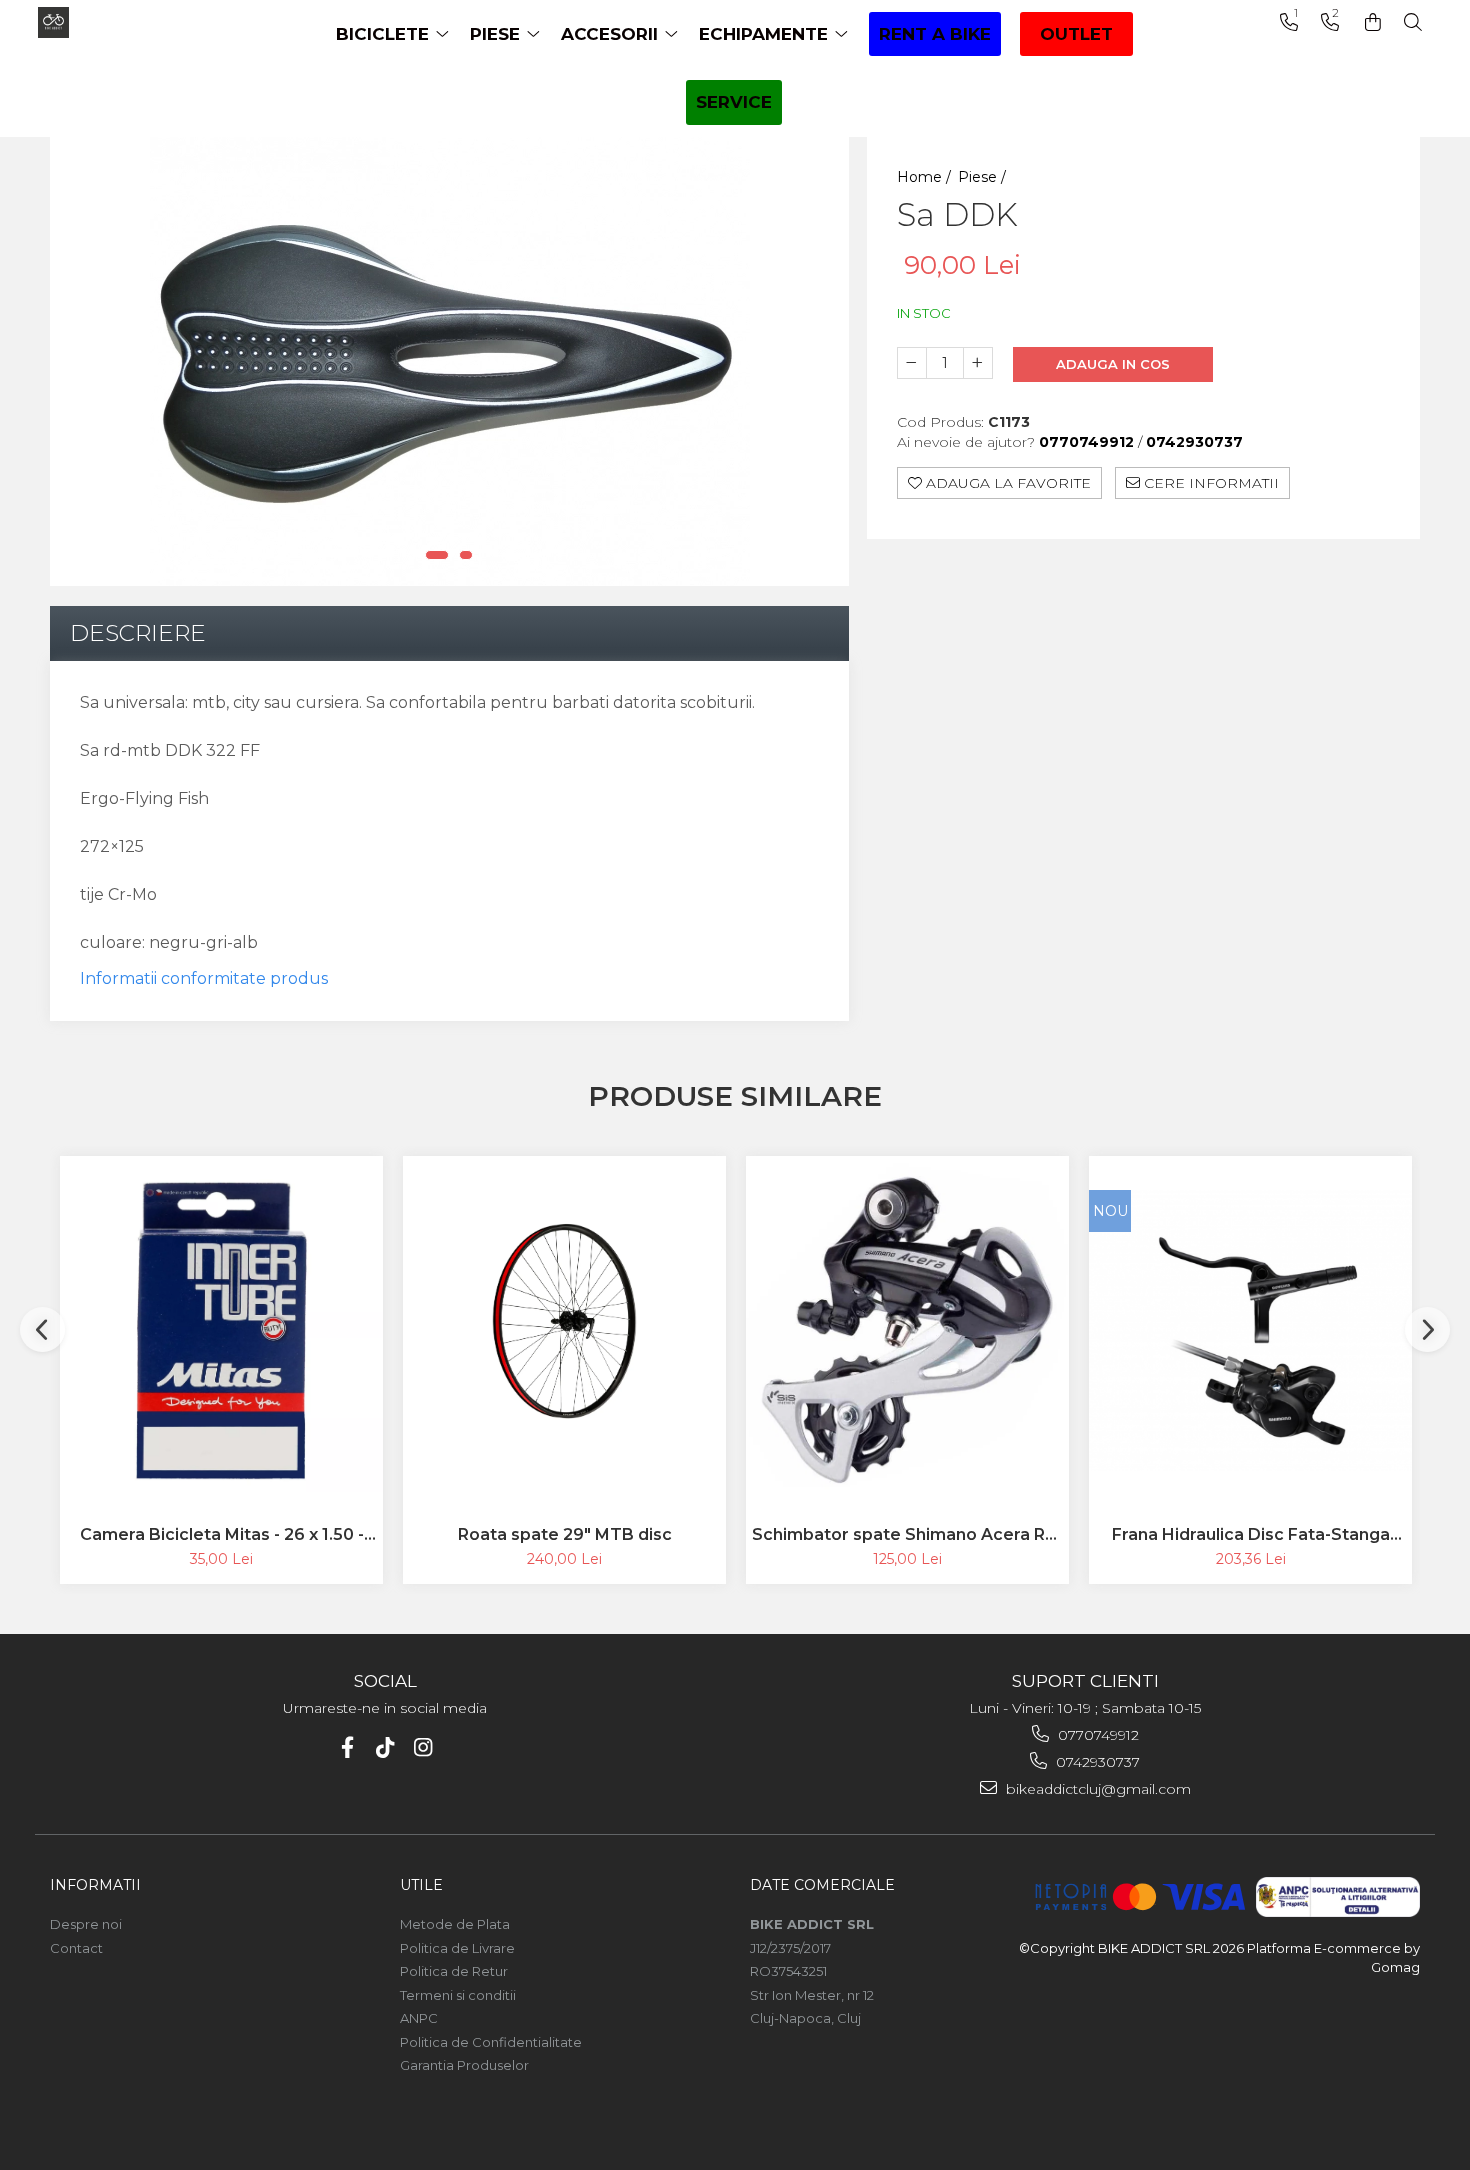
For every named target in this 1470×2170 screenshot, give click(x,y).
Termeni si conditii (458, 1995)
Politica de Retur (454, 1971)
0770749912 (1096, 1735)
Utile (421, 1885)
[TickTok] (385, 1747)
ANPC (419, 2018)
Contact (76, 1948)
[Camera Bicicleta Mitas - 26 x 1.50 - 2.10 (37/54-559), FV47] (221, 1330)
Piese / (984, 177)
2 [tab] (466, 555)
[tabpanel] (449, 361)
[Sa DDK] (449, 361)
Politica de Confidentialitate (491, 2042)
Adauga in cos (1113, 364)
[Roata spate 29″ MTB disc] (564, 1330)
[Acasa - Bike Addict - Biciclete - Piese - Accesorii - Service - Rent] (118, 22)
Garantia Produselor (464, 2065)
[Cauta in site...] (1413, 22)
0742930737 (1096, 1762)
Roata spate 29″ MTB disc (565, 1534)
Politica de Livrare (457, 1948)
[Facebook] (347, 1747)
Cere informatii (1209, 483)
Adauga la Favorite (1006, 483)
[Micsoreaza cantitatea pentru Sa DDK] (912, 363)
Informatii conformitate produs (204, 978)
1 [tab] (437, 555)
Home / (926, 177)
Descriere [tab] (138, 633)
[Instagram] (423, 1747)
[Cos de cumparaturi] (1373, 22)
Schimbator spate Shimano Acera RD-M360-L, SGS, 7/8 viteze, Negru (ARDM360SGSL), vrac (908, 1534)
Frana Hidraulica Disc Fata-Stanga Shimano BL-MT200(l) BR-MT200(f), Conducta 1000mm (1250, 1534)
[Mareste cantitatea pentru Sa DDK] (978, 363)
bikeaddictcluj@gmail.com (1096, 1789)
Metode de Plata (455, 1924)
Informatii (95, 1885)
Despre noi (86, 1924)
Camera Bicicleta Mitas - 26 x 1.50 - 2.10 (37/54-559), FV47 (222, 1534)
